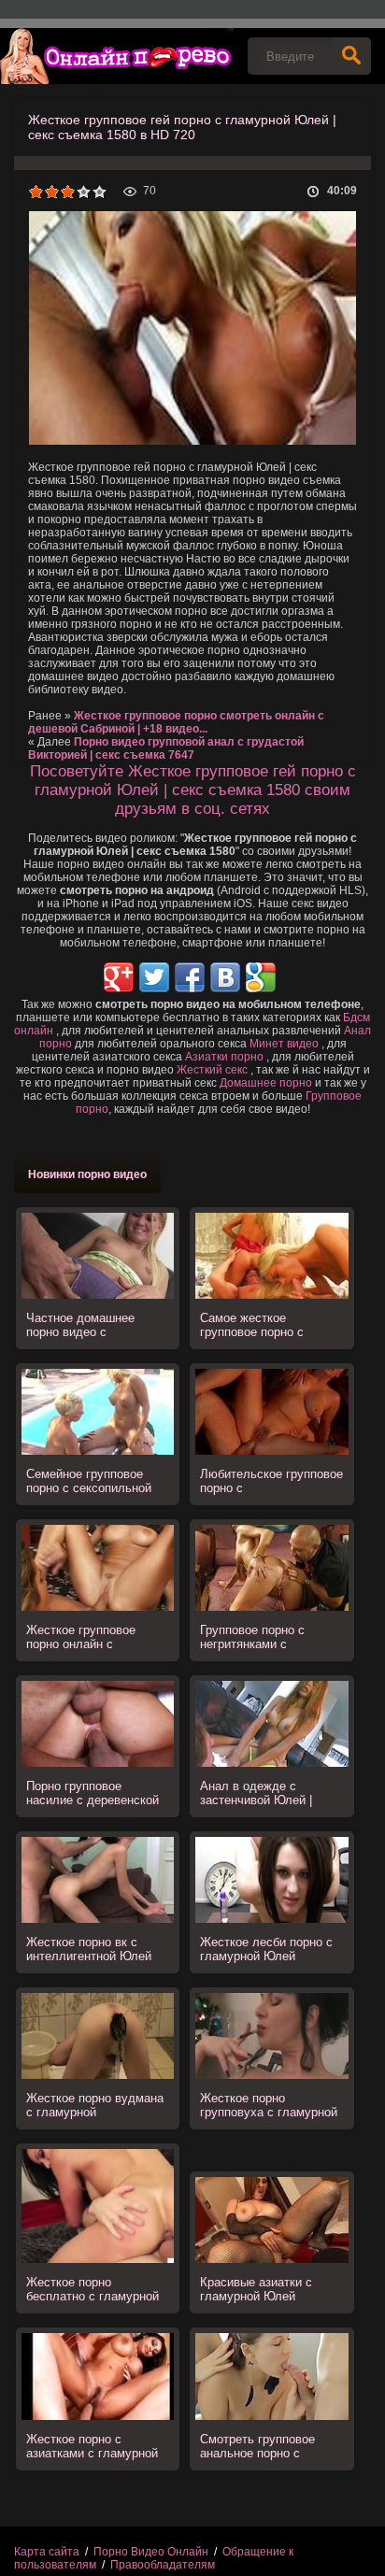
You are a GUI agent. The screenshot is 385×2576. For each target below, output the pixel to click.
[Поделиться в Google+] (119, 977)
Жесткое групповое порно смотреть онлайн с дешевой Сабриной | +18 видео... (176, 722)
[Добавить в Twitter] (154, 977)
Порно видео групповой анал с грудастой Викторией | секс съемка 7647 (166, 748)
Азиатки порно (224, 1057)
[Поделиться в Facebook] (190, 977)
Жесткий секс (212, 1070)
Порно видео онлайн (117, 56)
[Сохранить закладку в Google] (261, 977)
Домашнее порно (266, 1083)
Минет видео (284, 1044)
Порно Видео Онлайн (151, 2552)
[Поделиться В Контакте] (225, 977)
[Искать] (351, 56)
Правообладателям (163, 2565)
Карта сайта (47, 2552)
